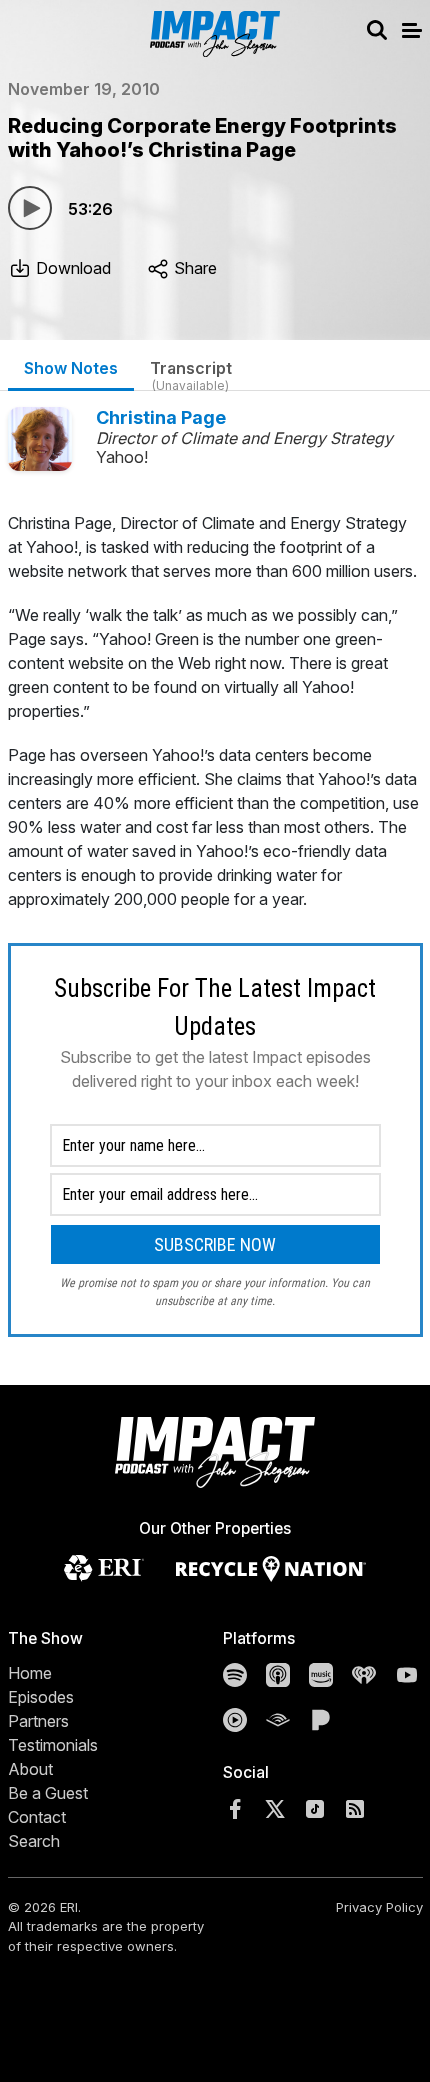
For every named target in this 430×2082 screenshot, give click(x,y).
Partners (38, 1721)
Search (34, 1841)
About (30, 1769)
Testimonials (53, 1745)
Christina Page (161, 417)
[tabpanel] (215, 924)
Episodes (41, 1697)
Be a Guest (48, 1793)
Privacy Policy (379, 1907)
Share (193, 268)
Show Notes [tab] (71, 368)
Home (30, 1673)
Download (71, 268)
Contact (37, 1817)
